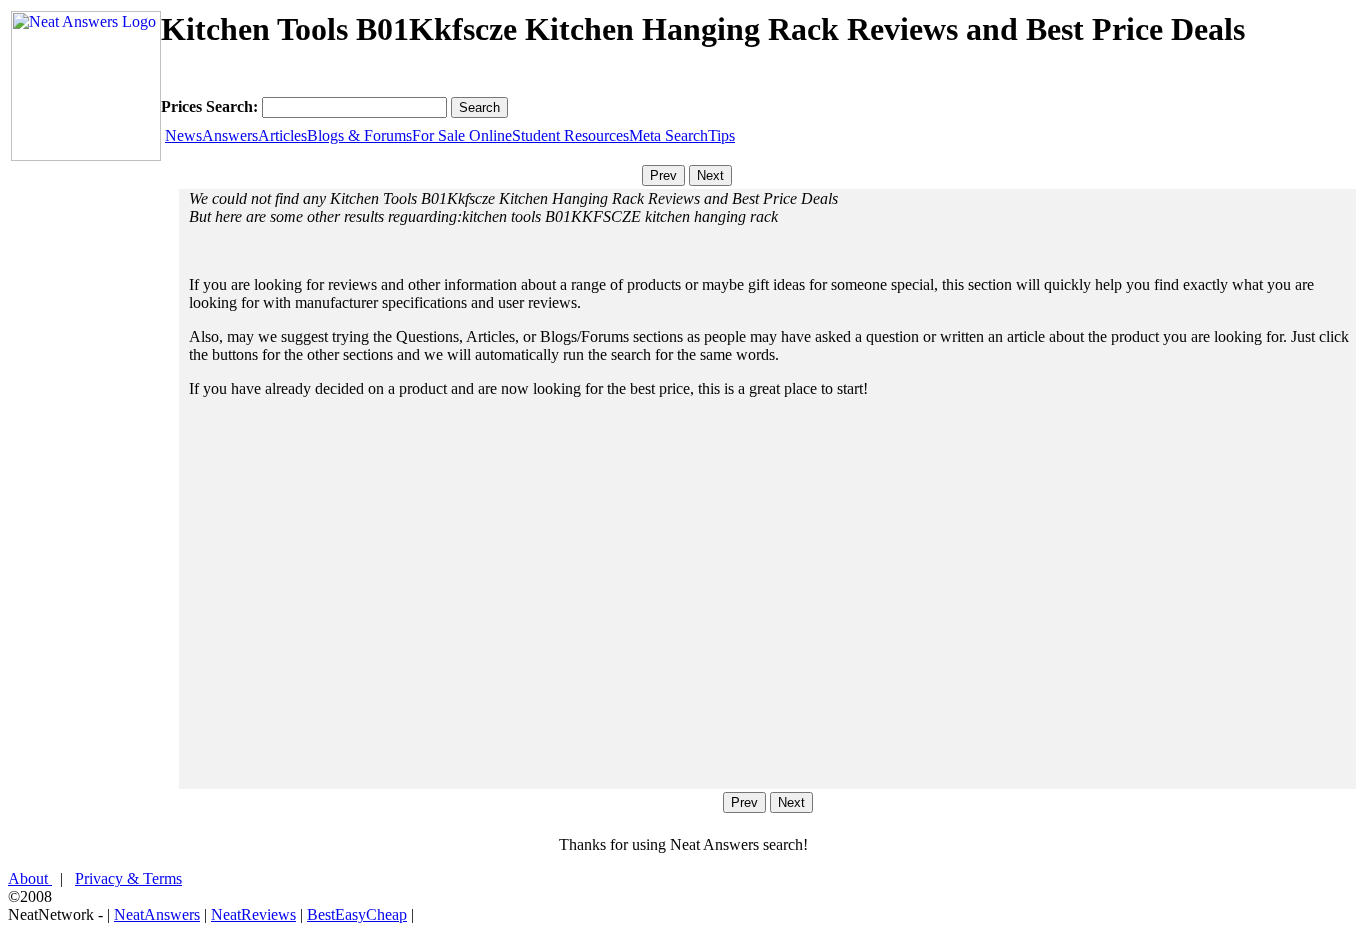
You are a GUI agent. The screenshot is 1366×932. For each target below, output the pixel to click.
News (183, 135)
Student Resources (570, 135)
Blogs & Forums (359, 135)
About (30, 878)
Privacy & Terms (128, 878)
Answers (230, 135)
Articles (282, 135)
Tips (721, 135)
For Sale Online (462, 135)
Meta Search (668, 135)
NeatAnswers (157, 914)
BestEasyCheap (357, 914)
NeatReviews (253, 914)
